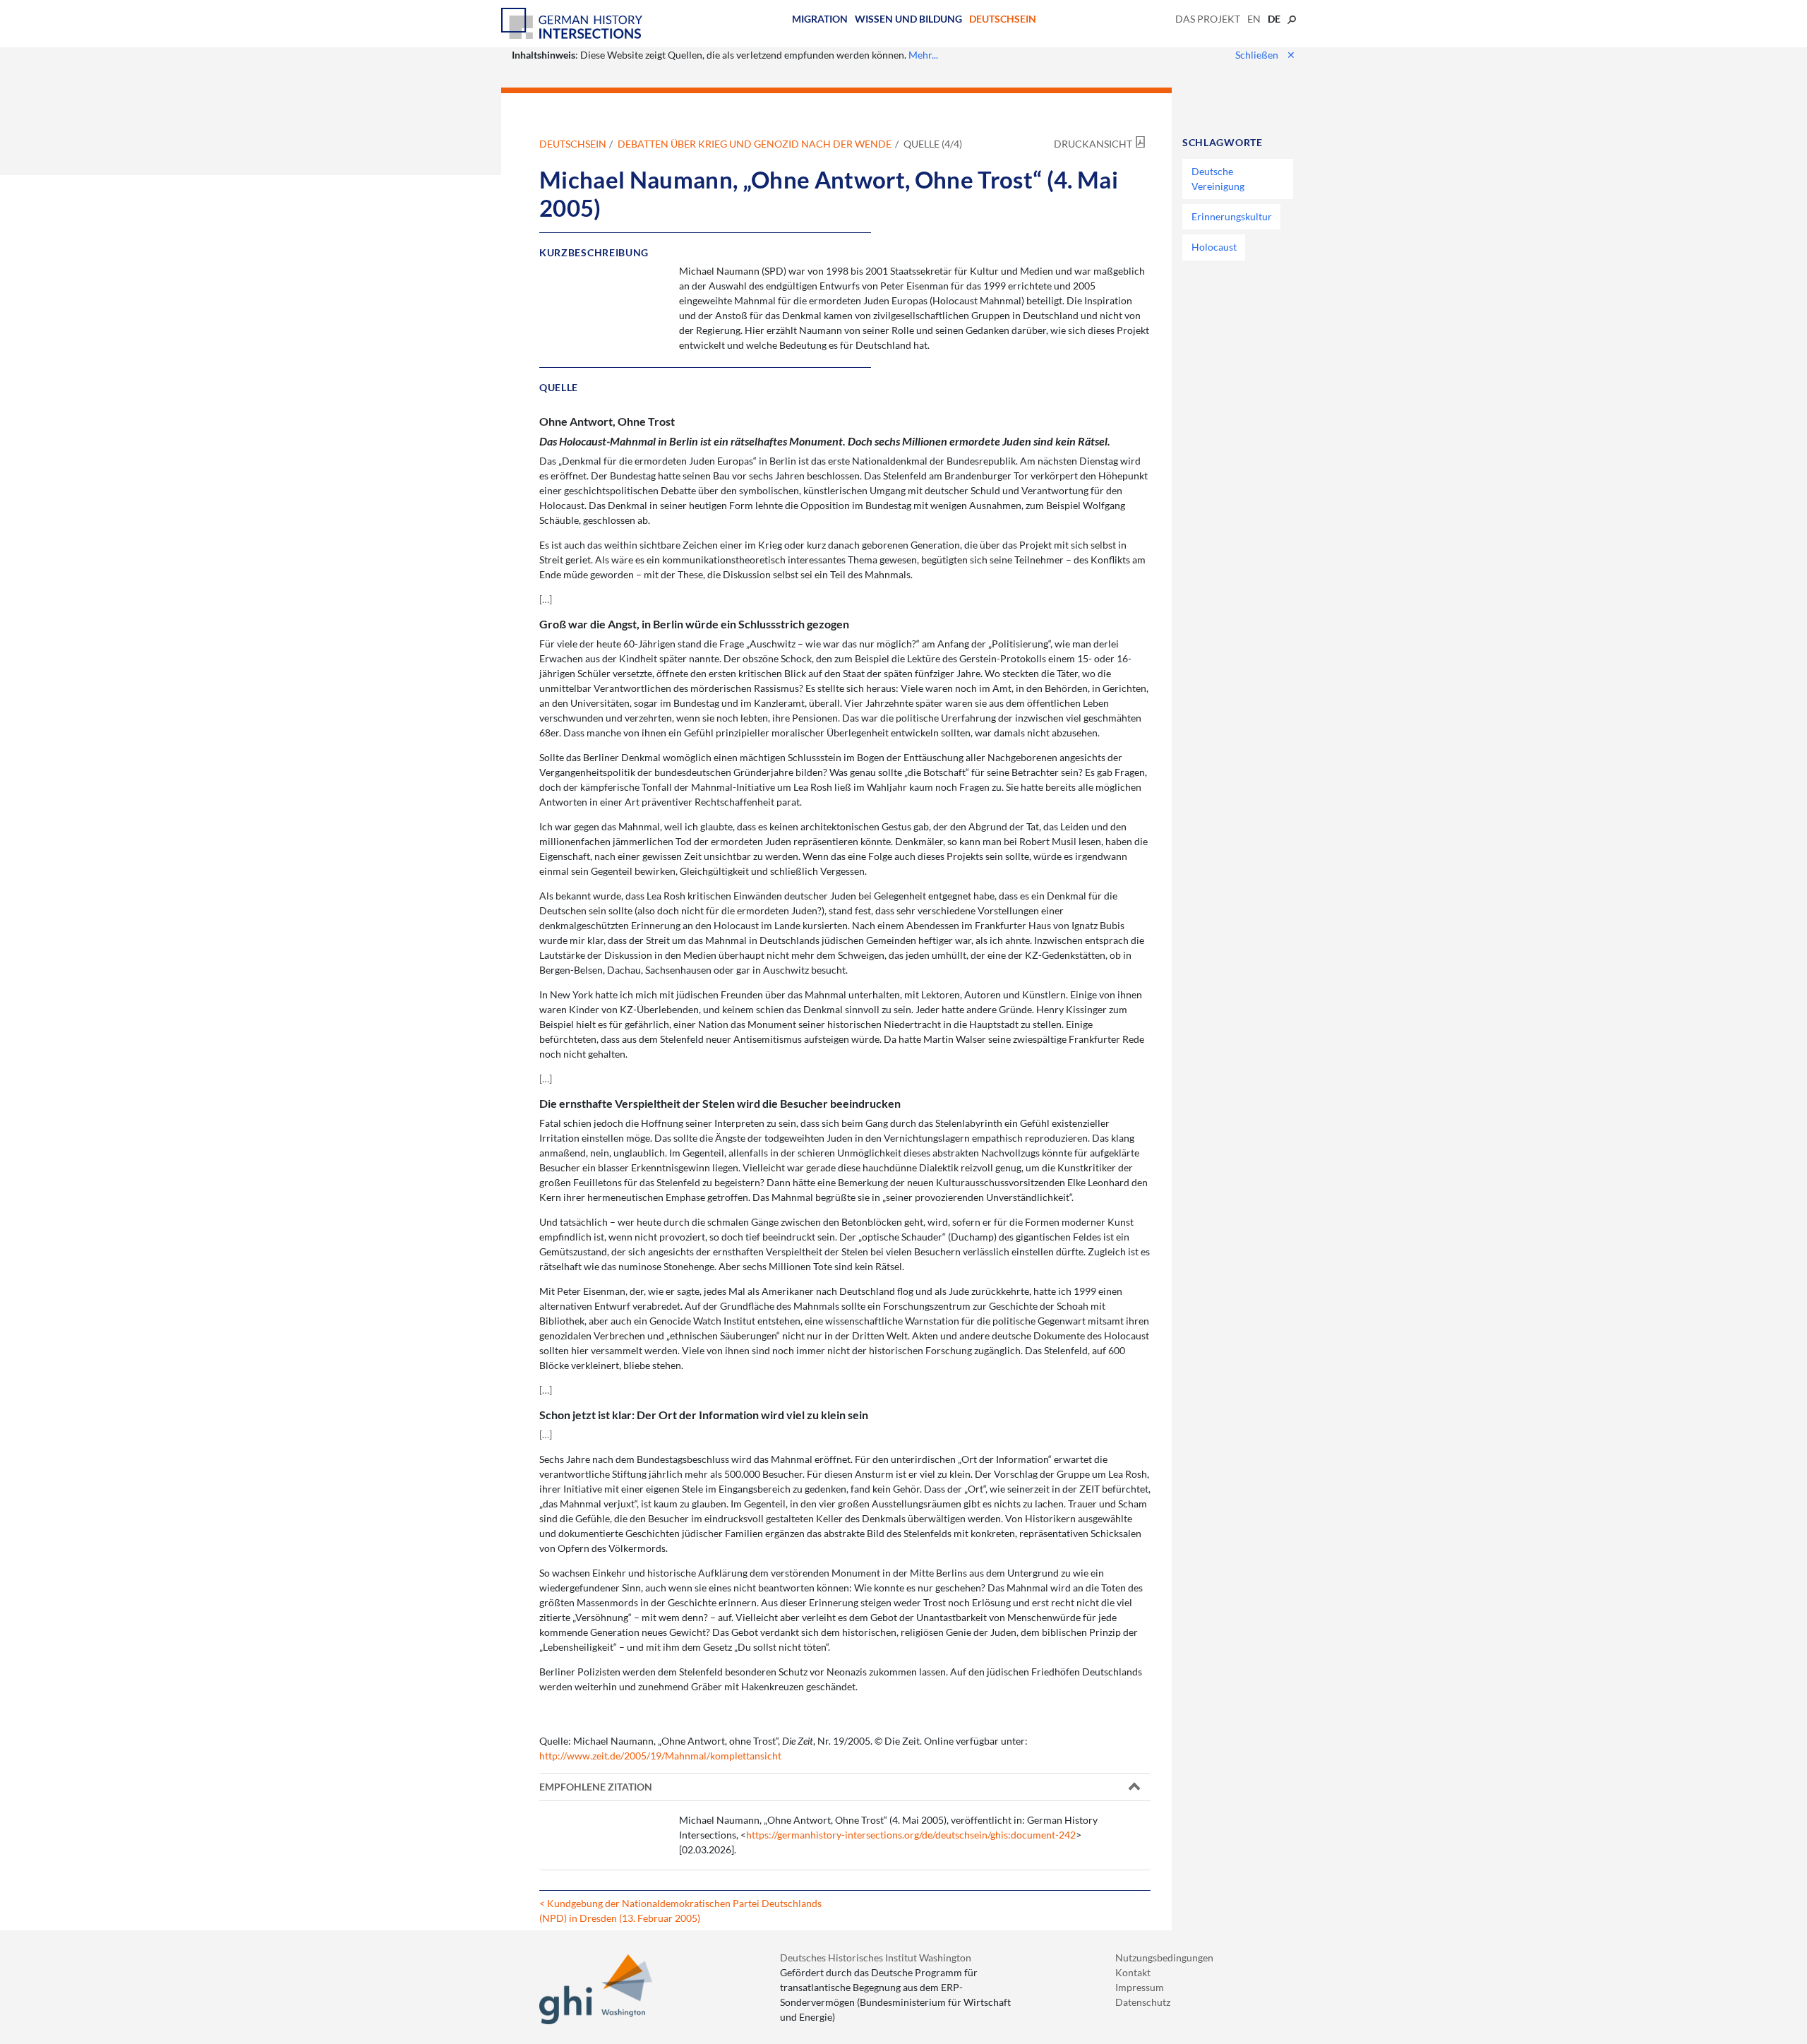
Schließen (1265, 55)
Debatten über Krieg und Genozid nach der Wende (755, 144)
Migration (820, 19)
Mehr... (923, 55)
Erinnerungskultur (1232, 216)
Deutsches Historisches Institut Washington (876, 1958)
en (1254, 19)
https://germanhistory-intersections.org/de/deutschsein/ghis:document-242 (911, 1835)
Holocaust (1214, 247)
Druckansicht (1093, 144)
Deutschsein (1003, 19)
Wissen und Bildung (908, 19)
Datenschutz (1143, 2002)
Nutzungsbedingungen (1164, 1958)
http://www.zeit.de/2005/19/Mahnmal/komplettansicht (660, 1756)
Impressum (1140, 1987)
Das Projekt (1208, 19)
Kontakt (1133, 1972)
